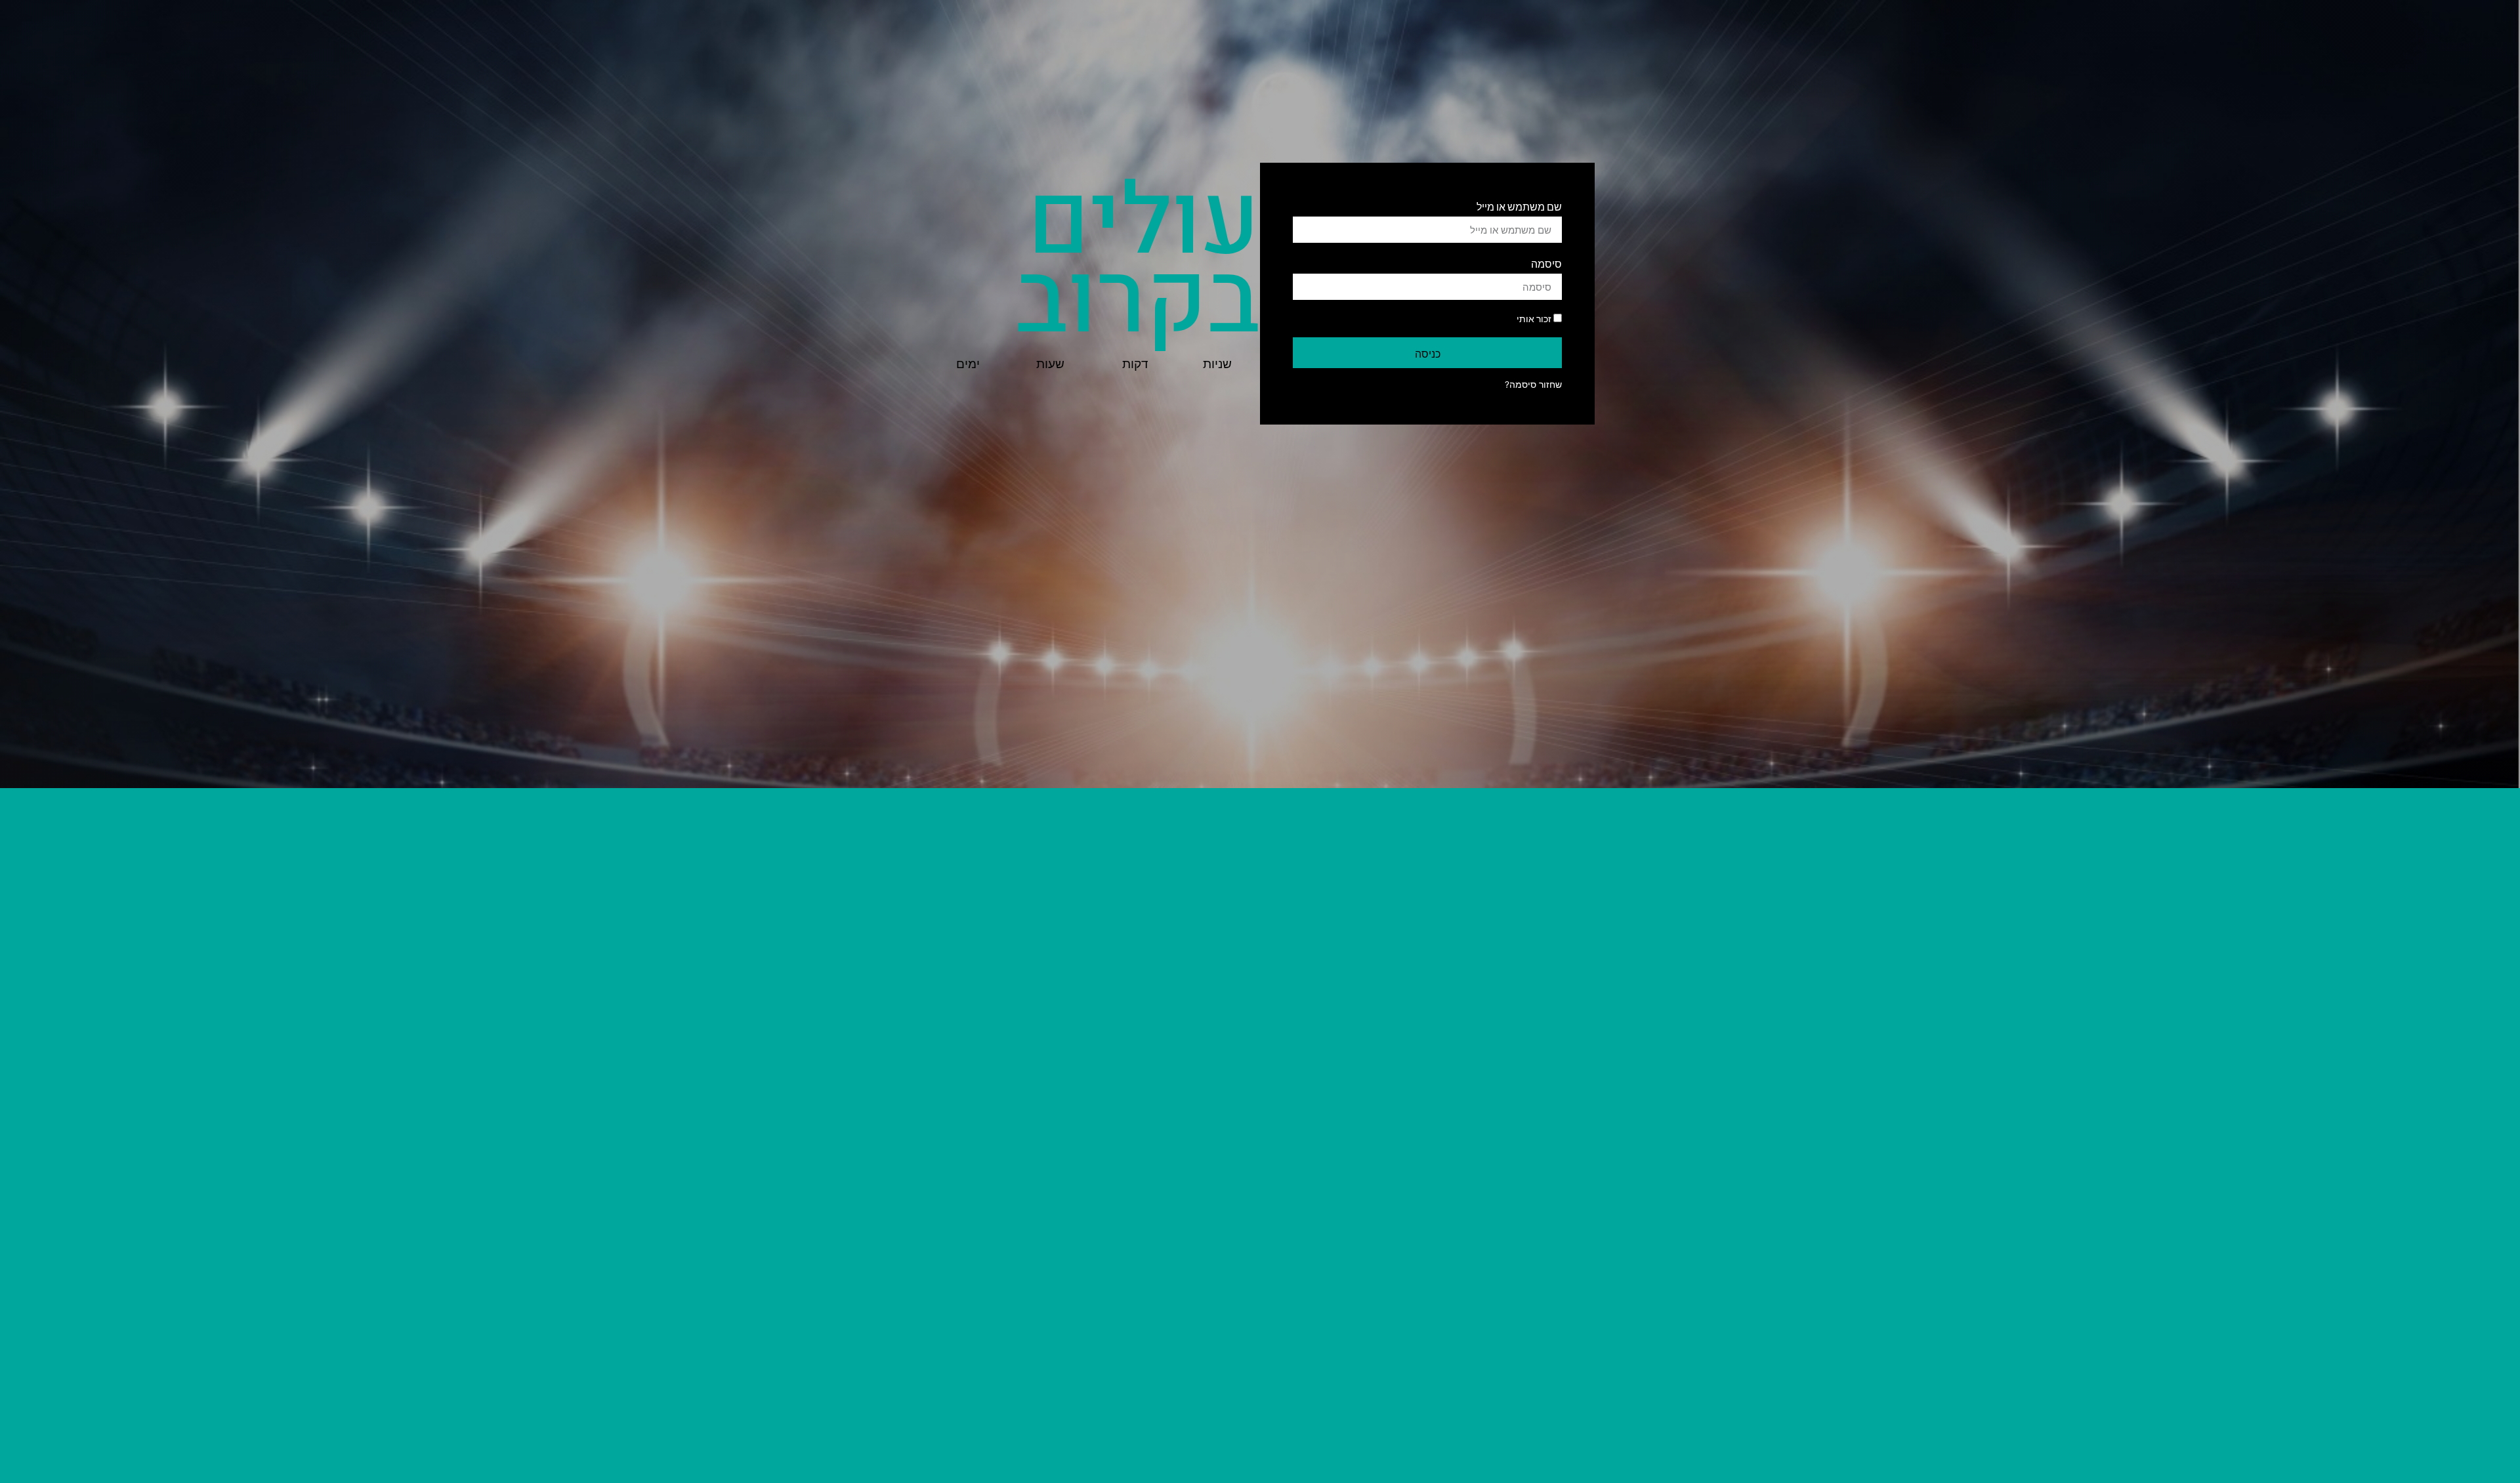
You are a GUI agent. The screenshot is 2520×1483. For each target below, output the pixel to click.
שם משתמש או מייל (1519, 206)
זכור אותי (1535, 318)
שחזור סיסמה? (1533, 385)
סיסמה (1546, 263)
